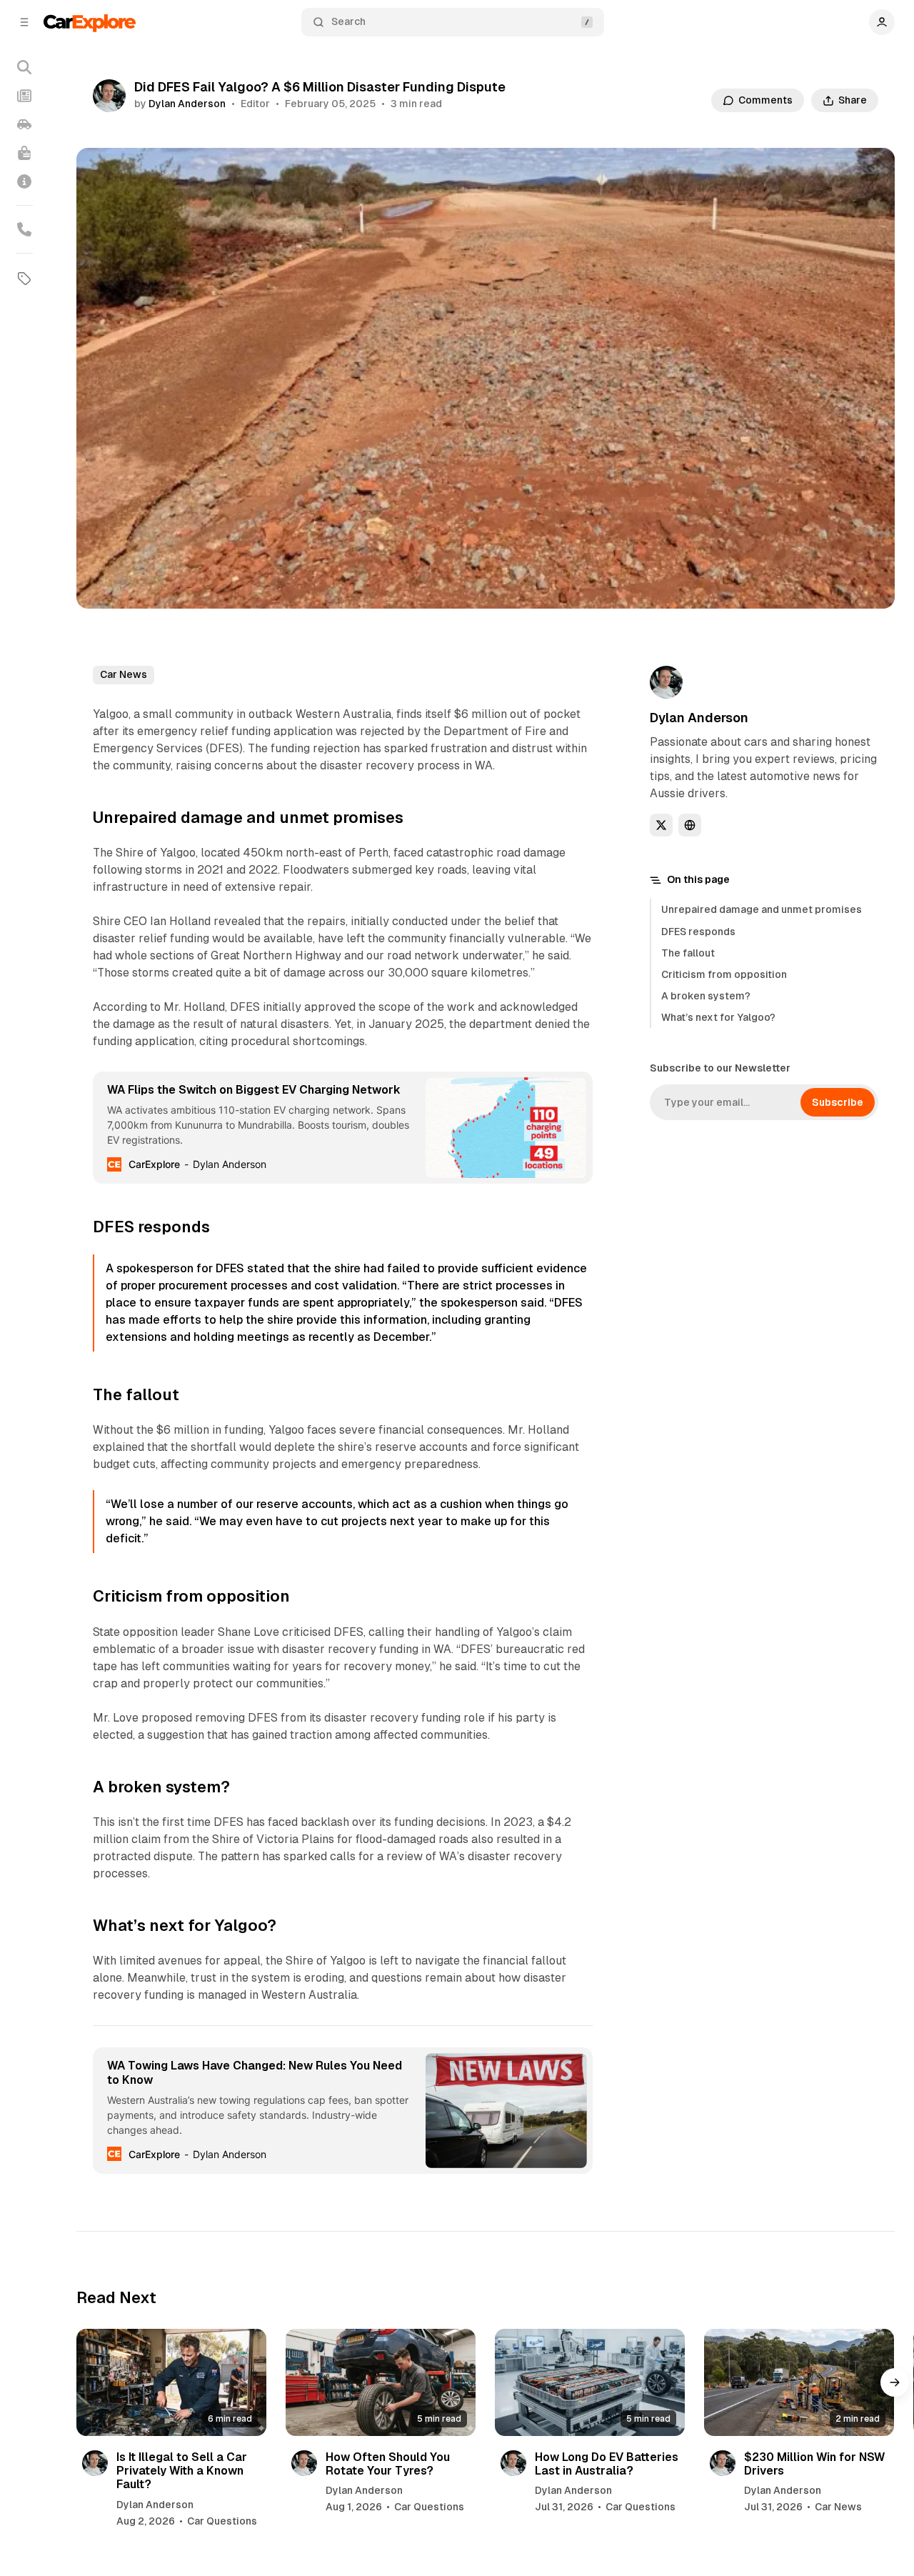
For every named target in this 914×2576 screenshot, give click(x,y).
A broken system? (706, 996)
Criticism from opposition (724, 974)
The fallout (688, 953)
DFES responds (698, 932)
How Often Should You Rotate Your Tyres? (388, 2464)
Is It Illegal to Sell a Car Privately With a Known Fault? (182, 2471)
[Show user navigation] (882, 22)
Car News (124, 674)
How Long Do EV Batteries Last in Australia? (607, 2464)
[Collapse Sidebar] (24, 22)
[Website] (690, 825)
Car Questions (222, 2521)
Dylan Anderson (187, 104)
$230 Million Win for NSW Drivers (814, 2464)
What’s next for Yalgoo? (718, 1017)
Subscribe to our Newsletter (720, 1068)
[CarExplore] (90, 22)
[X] (661, 825)
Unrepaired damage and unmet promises (762, 909)
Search (348, 21)
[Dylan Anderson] (109, 96)
